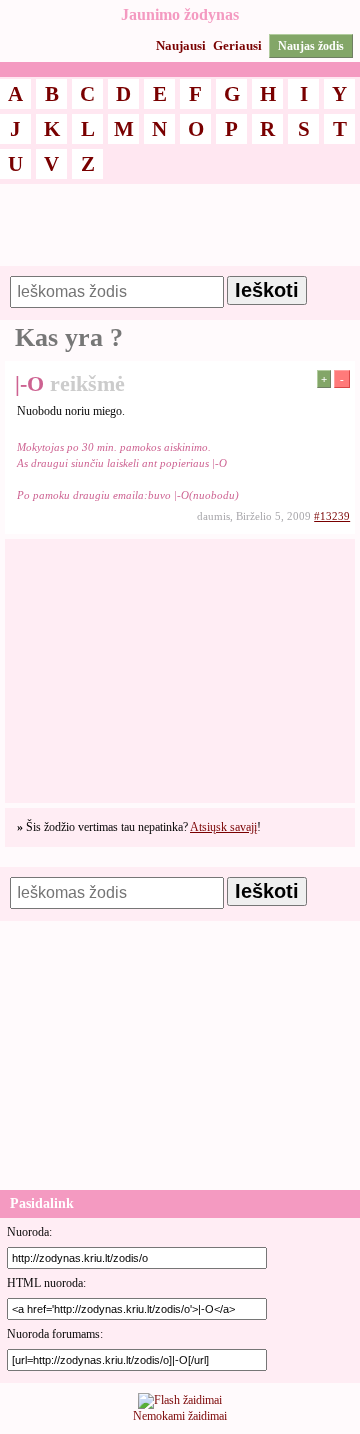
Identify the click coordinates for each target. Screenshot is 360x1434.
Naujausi (181, 45)
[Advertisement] (180, 234)
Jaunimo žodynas (180, 14)
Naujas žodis (311, 46)
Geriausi (237, 45)
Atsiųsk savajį (223, 827)
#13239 (332, 516)
